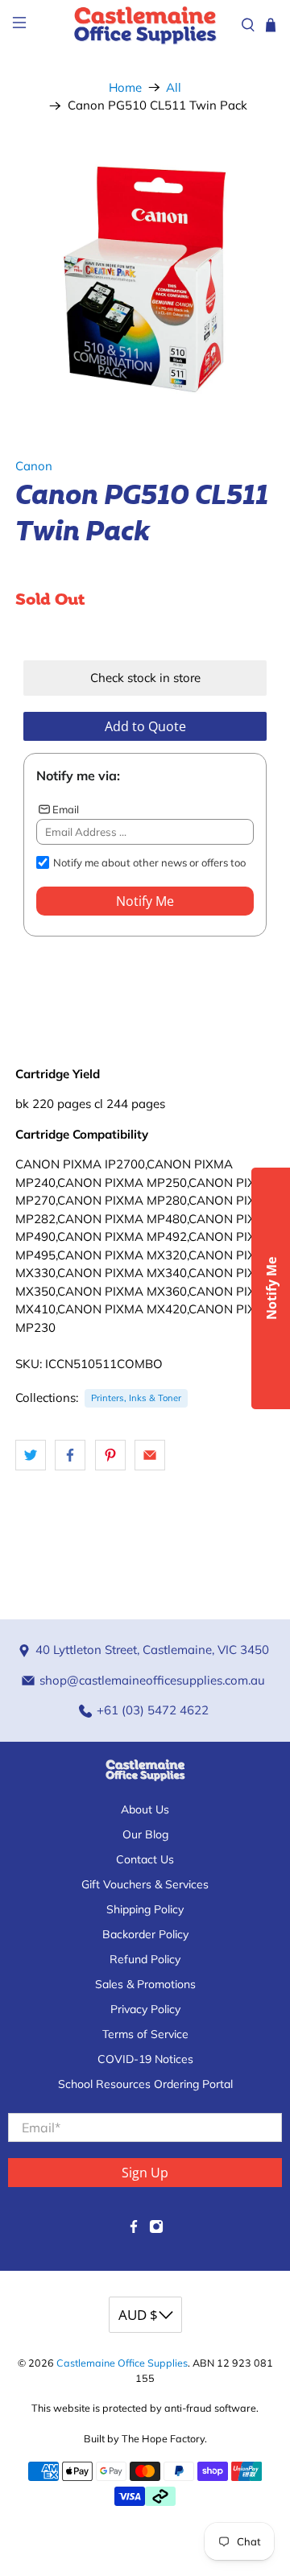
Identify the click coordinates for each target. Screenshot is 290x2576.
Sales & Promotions (145, 1984)
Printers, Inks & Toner (136, 1398)
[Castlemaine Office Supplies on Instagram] (156, 2230)
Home (125, 87)
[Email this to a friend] (150, 1455)
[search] (248, 25)
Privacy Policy (145, 2009)
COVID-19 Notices (145, 2059)
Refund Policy (145, 1959)
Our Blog (145, 1834)
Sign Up (145, 2173)
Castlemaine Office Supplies (122, 2363)
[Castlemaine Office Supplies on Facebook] (134, 2230)
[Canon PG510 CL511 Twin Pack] (145, 279)
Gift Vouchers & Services (145, 1884)
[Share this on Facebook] (70, 1455)
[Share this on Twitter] (31, 1455)
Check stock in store (145, 678)
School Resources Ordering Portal (145, 2084)
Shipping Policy (145, 1909)
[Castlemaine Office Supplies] (145, 25)
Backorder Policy (145, 1934)
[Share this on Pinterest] (110, 1455)
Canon (34, 466)
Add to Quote (145, 726)
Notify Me (145, 901)
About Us (145, 1809)
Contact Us (145, 1859)
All (174, 87)
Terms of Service (145, 2034)
